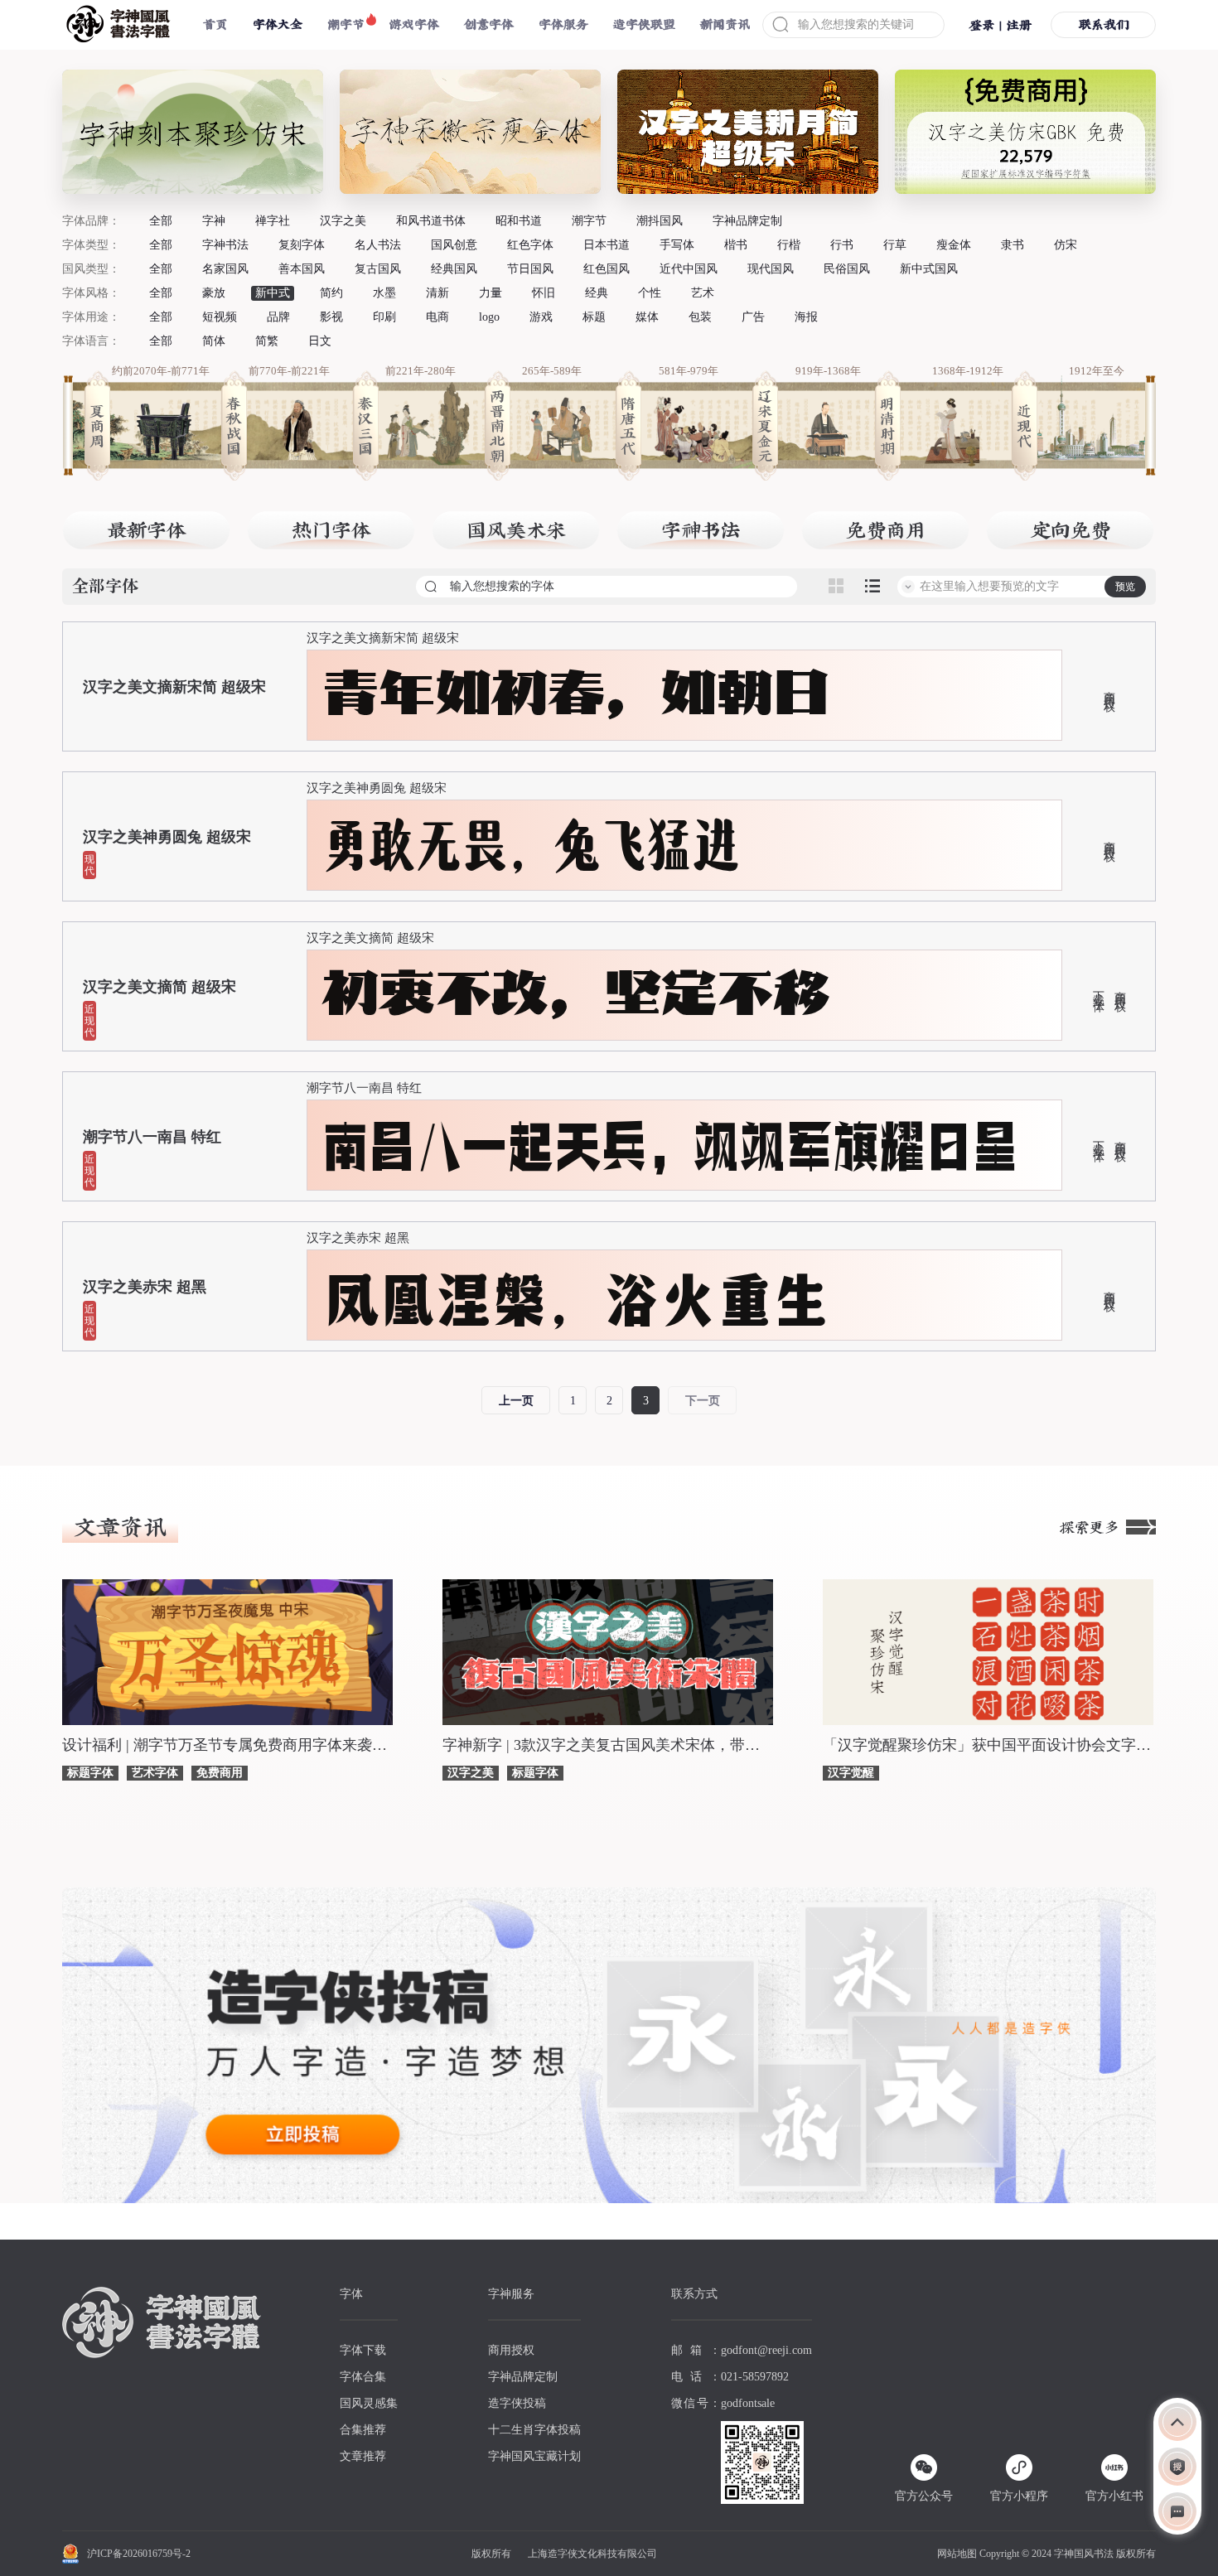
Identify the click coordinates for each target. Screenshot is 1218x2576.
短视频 (220, 317)
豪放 (214, 293)
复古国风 (378, 269)
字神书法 (225, 245)
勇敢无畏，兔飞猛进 (531, 845)
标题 (594, 317)
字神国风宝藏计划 (534, 2456)
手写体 (677, 245)
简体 (214, 341)
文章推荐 (363, 2456)
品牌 (278, 317)
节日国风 (530, 269)
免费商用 (220, 1773)
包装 (700, 317)
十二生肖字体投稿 (534, 2430)
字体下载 (363, 2350)
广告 (753, 317)
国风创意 (454, 245)
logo (489, 317)
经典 (597, 293)
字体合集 (363, 2377)
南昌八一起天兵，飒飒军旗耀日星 (670, 1145)
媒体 (647, 317)
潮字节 (346, 24)
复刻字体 (302, 245)
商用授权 (1109, 689)
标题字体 (90, 1773)
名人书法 (378, 245)
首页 (215, 24)
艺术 (703, 293)
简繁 (267, 341)
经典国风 (454, 269)
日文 (320, 341)
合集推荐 (363, 2430)
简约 (331, 293)
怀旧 (544, 293)
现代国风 (771, 269)
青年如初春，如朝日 (576, 695)
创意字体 (489, 24)
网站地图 (957, 2554)
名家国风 (225, 269)
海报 (806, 317)
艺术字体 (155, 1773)
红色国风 (607, 269)
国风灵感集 (369, 2403)
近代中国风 (689, 269)
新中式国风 (929, 269)
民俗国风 (847, 269)
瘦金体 (954, 245)
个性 (650, 293)
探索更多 (1090, 1527)
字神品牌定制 (747, 221)
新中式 (273, 293)
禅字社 (273, 221)
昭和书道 (519, 221)
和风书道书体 (431, 221)
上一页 (516, 1401)
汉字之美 (343, 221)
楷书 (736, 245)
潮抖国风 (660, 221)
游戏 (541, 317)
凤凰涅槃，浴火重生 (576, 1295)
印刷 (384, 317)
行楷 (789, 245)
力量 (491, 293)
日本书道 (607, 245)
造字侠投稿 (517, 2403)
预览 (1125, 587)
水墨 (384, 293)
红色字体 (530, 245)
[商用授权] (1177, 2467)
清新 (437, 293)
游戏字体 (414, 24)
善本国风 (302, 269)
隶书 (1013, 245)
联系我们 (1104, 24)
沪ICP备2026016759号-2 (139, 2554)
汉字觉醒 (851, 1773)
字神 (214, 221)
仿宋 (1066, 245)
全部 (161, 221)
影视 (331, 317)
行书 (842, 245)
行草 (895, 245)
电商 (437, 317)
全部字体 (105, 587)
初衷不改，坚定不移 (576, 995)
